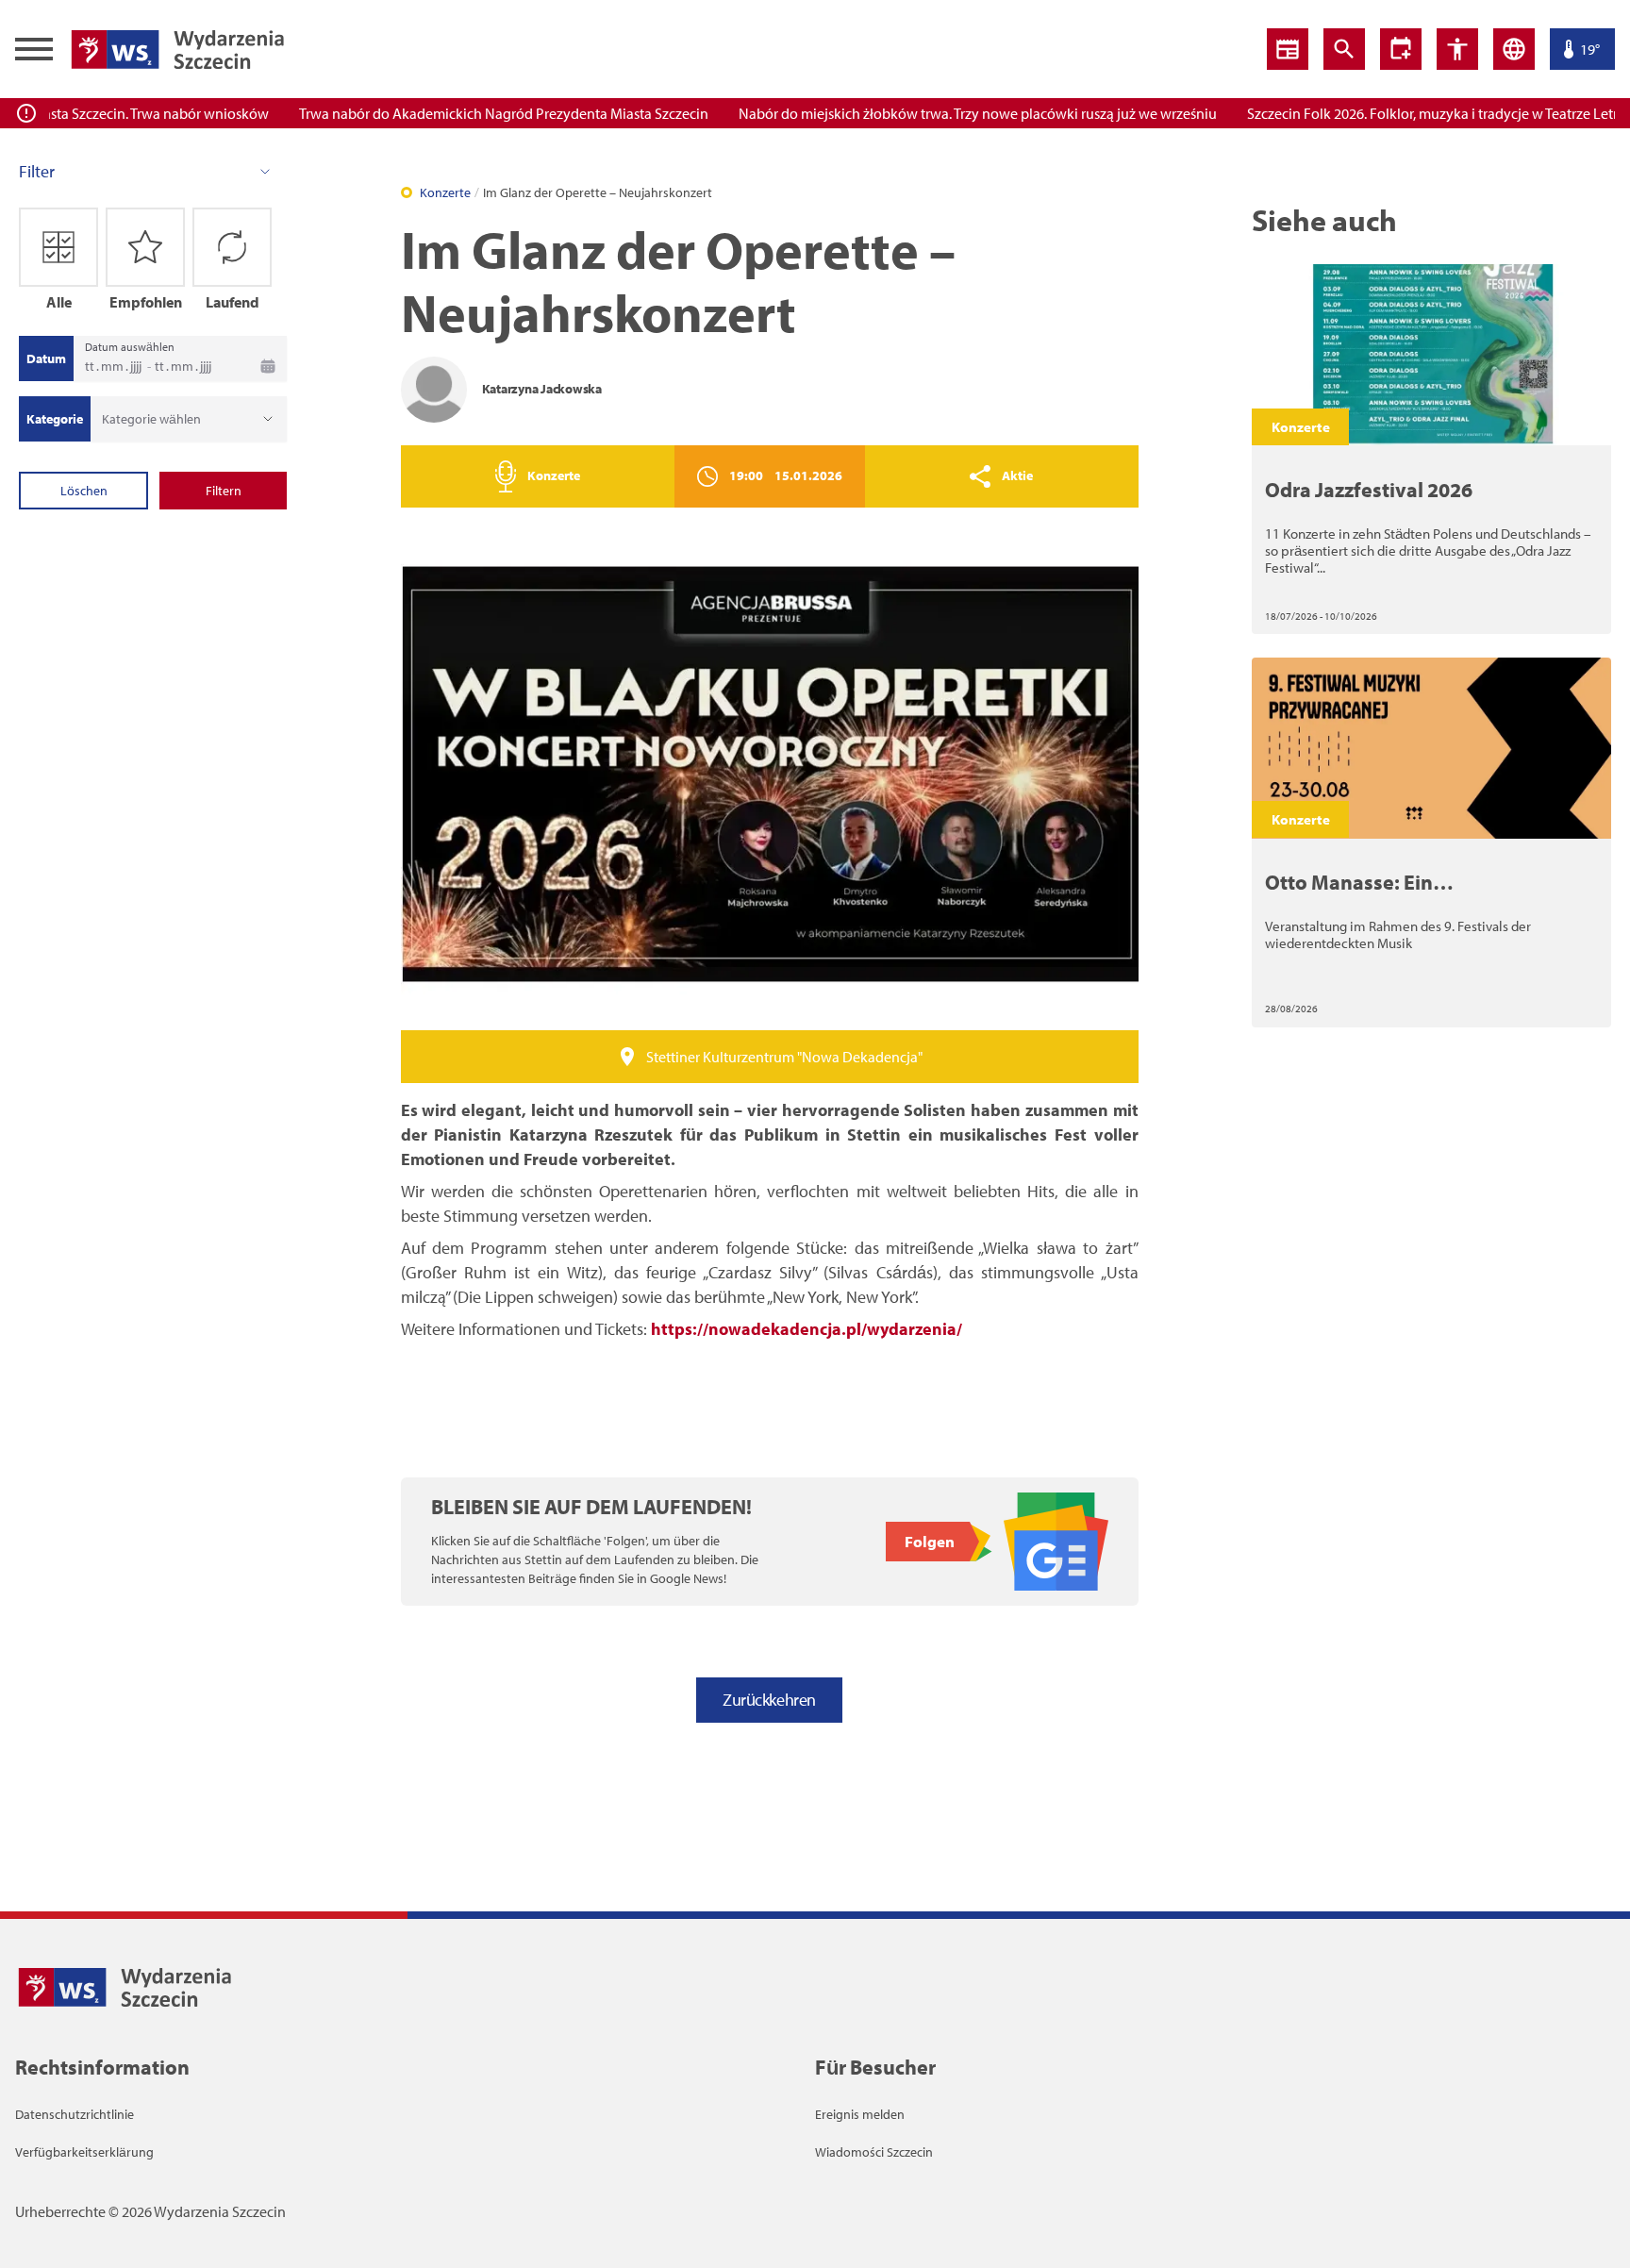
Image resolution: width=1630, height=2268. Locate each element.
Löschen (84, 491)
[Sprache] (1514, 49)
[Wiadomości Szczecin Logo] (177, 49)
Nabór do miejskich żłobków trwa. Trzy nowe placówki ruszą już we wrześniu (945, 113)
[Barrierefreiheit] (1401, 49)
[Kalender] (268, 366)
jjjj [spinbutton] (136, 366)
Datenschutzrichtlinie (75, 2114)
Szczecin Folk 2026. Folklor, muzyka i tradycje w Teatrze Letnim (1409, 113)
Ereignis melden (860, 2114)
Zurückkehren (769, 1700)
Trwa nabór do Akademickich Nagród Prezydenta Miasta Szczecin (471, 113)
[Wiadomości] (1288, 49)
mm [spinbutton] (112, 366)
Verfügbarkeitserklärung (84, 2152)
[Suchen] (1344, 49)
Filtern (224, 491)
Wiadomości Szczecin (874, 2152)
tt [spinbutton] (90, 366)
